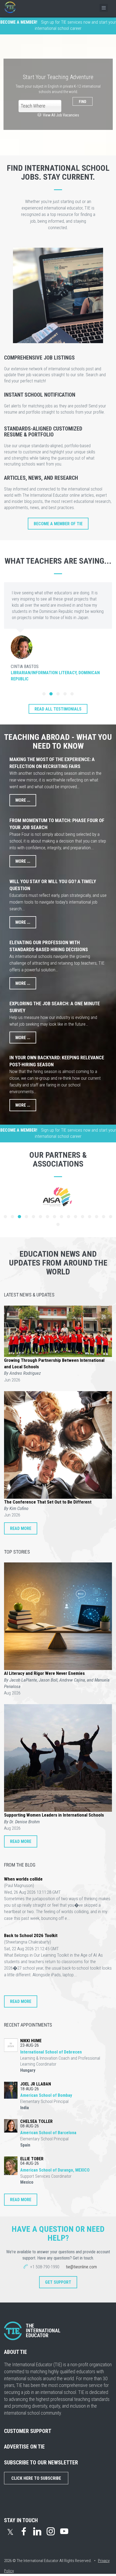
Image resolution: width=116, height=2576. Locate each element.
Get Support (58, 2282)
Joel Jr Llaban (36, 2084)
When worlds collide (23, 1879)
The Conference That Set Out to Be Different (48, 1502)
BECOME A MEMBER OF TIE (58, 524)
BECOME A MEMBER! (19, 22)
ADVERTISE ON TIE (24, 2447)
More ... (23, 800)
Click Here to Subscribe (36, 2478)
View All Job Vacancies (60, 115)
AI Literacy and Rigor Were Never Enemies (44, 1673)
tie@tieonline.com (81, 2267)
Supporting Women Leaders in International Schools (54, 1815)
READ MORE (21, 1528)
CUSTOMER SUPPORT (28, 2431)
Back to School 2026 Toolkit (31, 1935)
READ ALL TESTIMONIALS (58, 709)
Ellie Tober (32, 2159)
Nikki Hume (31, 2041)
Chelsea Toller (36, 2121)
